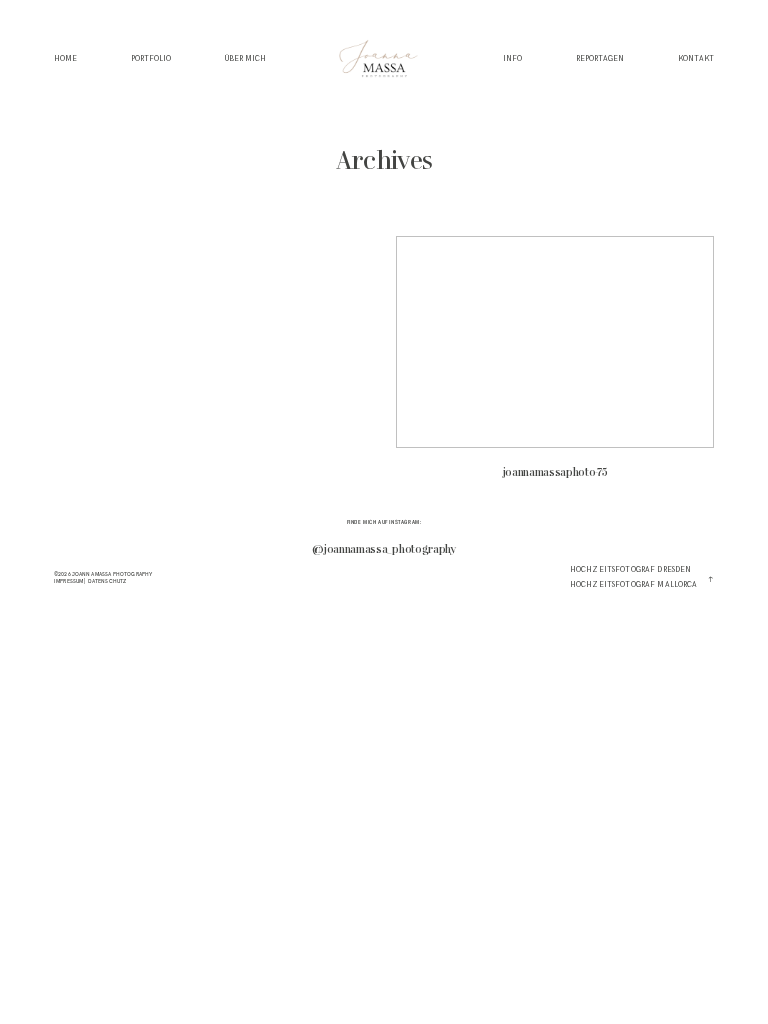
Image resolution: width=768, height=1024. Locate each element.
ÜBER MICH (245, 59)
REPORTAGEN (600, 59)
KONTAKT (696, 59)
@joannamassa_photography (383, 550)
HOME (65, 59)
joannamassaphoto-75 (555, 366)
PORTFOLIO (151, 59)
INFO (512, 59)
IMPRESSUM (68, 581)
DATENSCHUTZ (107, 581)
